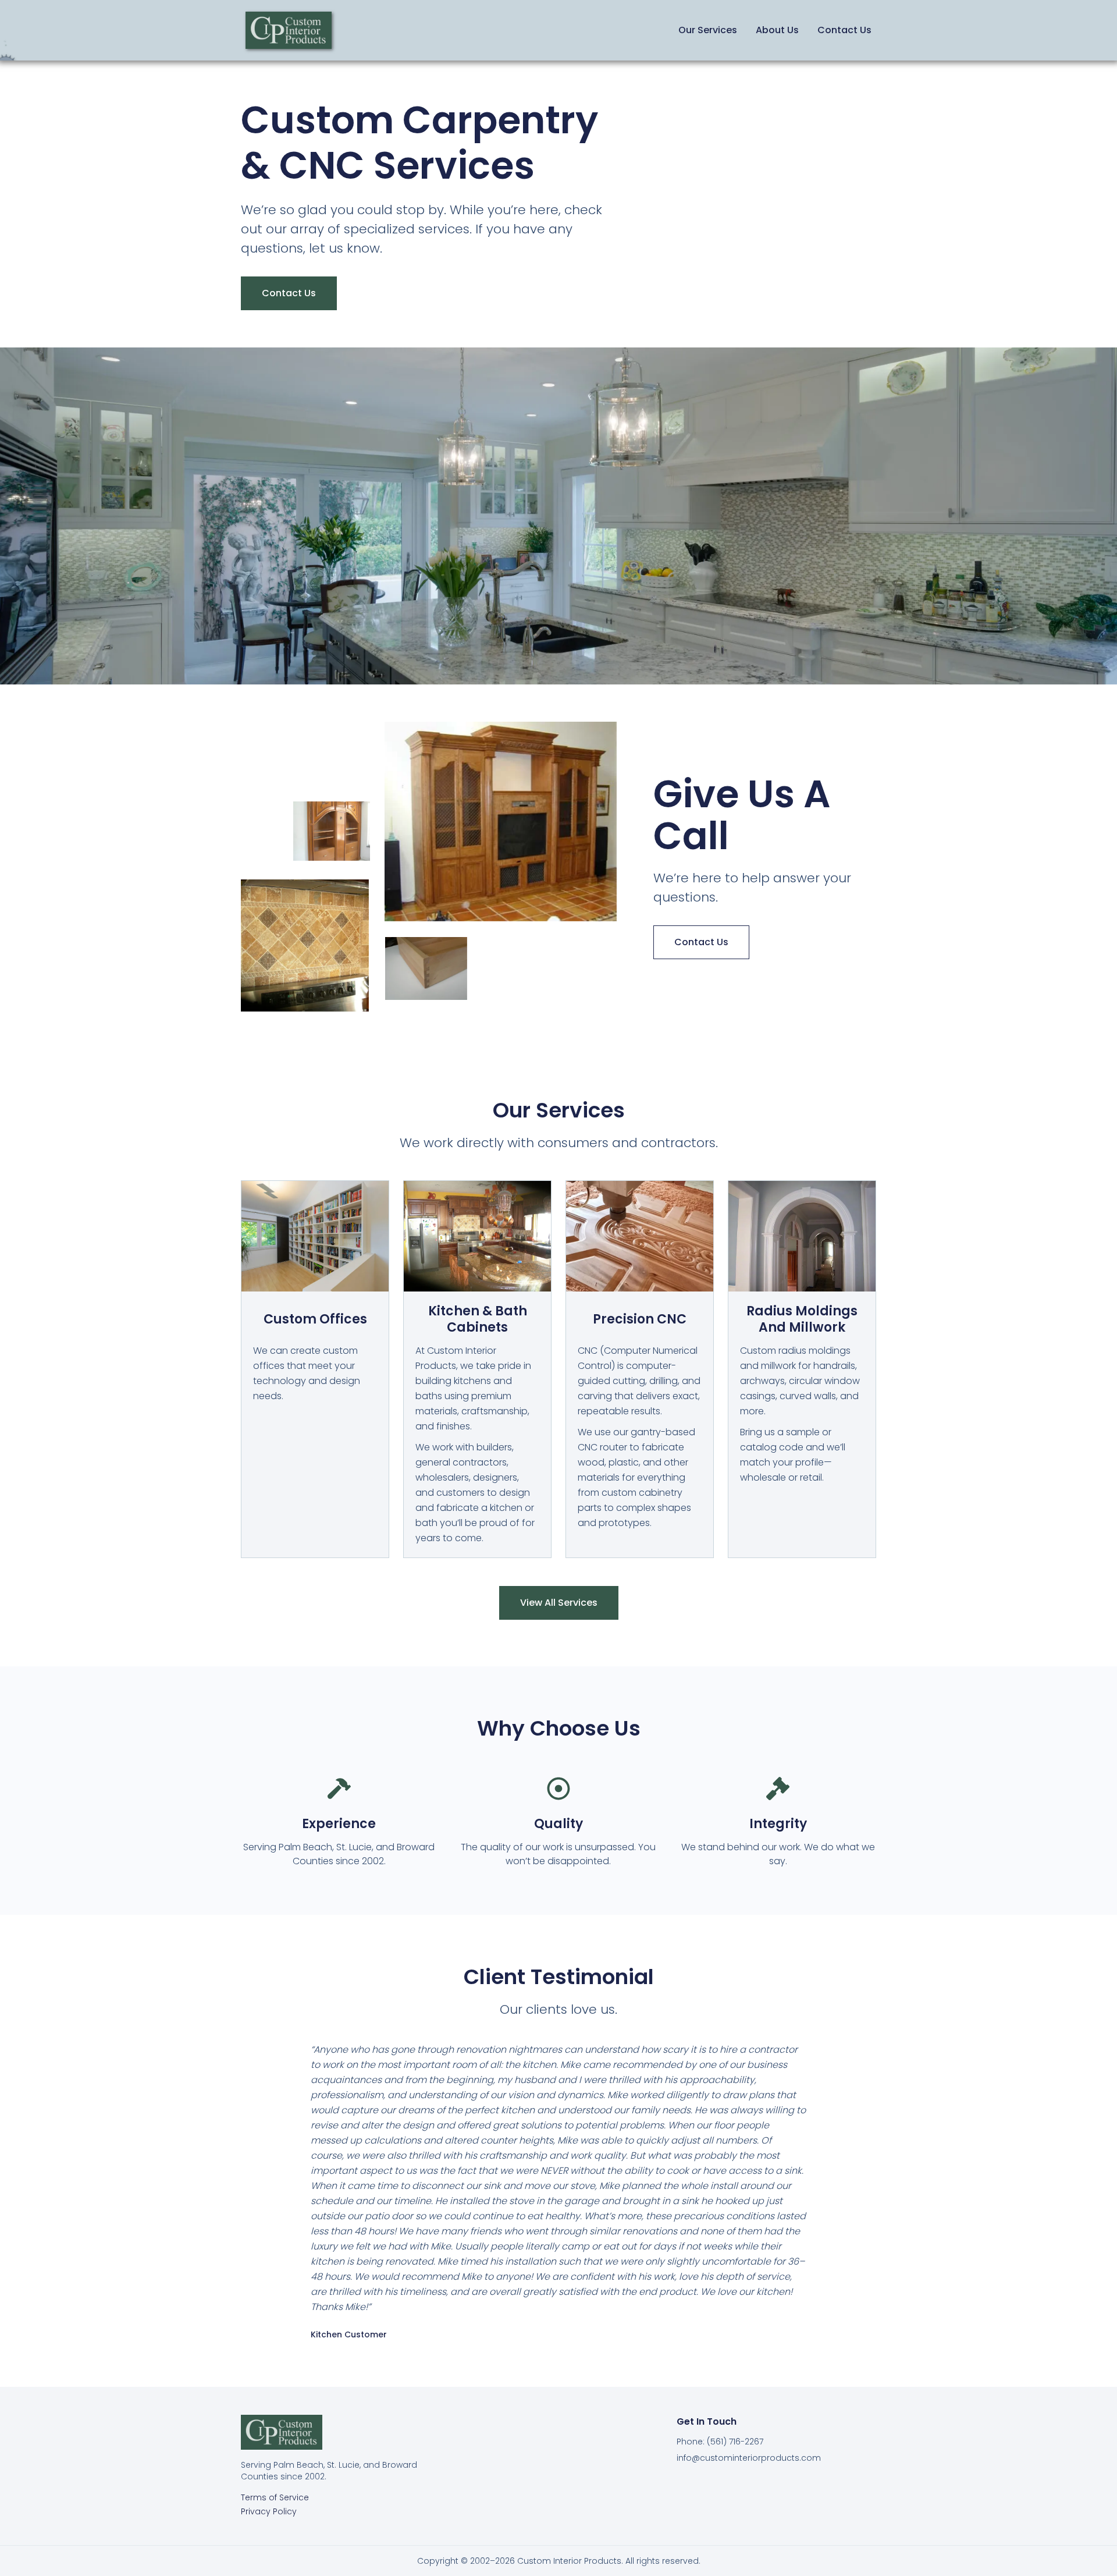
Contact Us (844, 30)
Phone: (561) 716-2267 (720, 2442)
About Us (777, 30)
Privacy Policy (269, 2511)
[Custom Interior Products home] (289, 30)
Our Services (708, 30)
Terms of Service (275, 2497)
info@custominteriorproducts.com (749, 2458)
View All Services (559, 1603)
